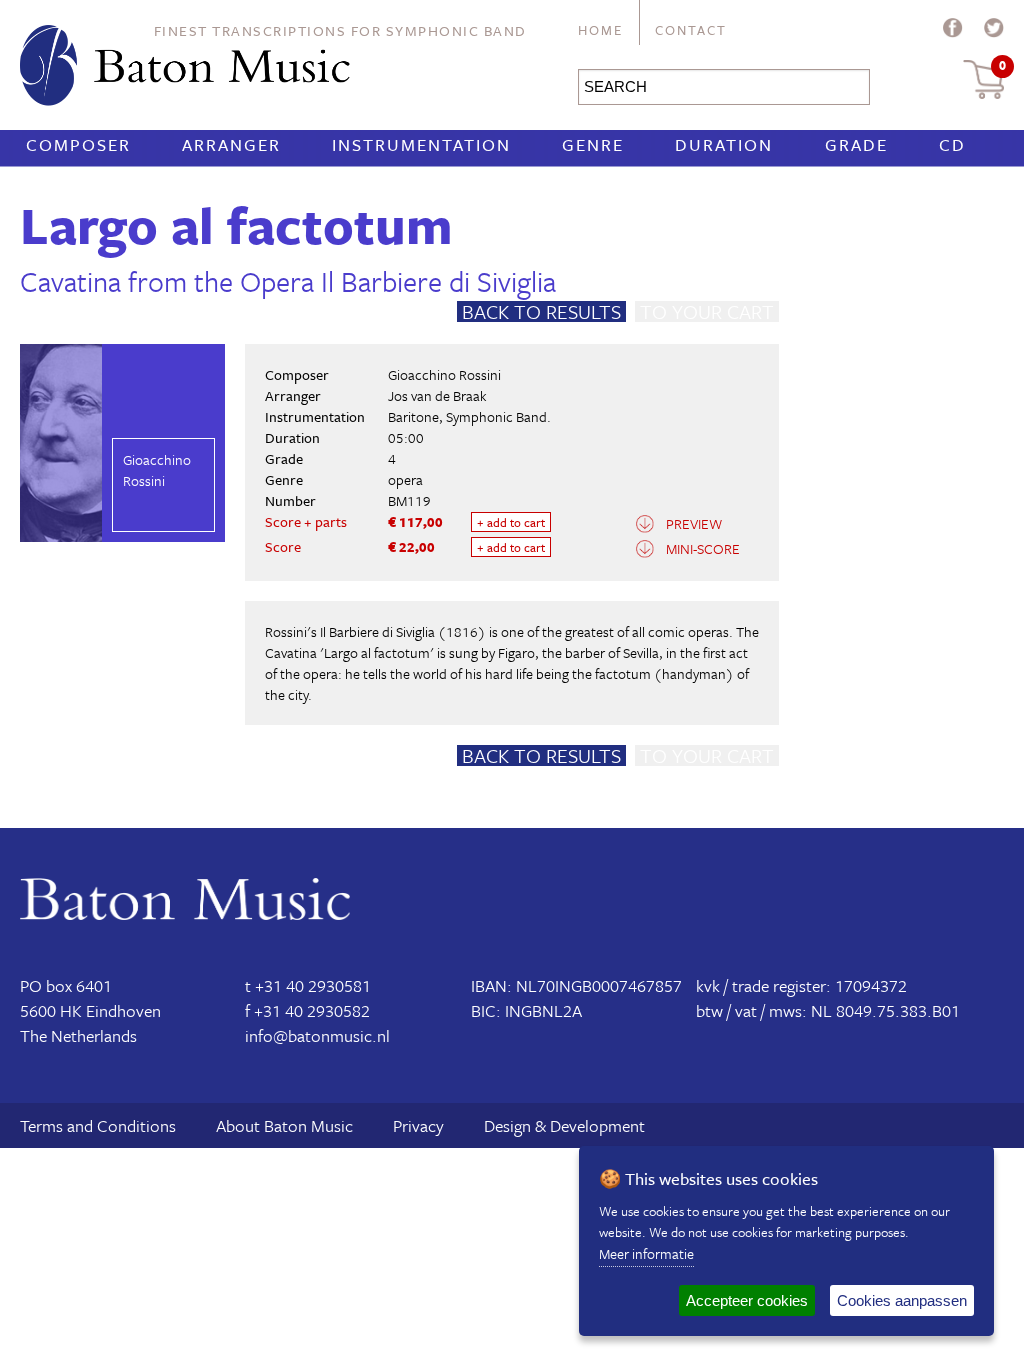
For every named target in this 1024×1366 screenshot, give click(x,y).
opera (405, 479)
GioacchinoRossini (157, 470)
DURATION (724, 144)
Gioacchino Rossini (444, 374)
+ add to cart (511, 522)
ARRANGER (231, 144)
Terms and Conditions (98, 1125)
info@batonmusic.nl (317, 1035)
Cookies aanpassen (902, 1300)
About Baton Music (284, 1125)
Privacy (418, 1125)
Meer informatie (646, 1253)
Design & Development (564, 1125)
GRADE (856, 144)
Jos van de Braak (437, 395)
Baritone (413, 416)
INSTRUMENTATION (421, 144)
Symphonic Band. (498, 416)
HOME (600, 30)
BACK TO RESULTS (541, 311)
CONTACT (691, 30)
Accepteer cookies (747, 1300)
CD (952, 144)
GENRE (593, 144)
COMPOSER (78, 144)
